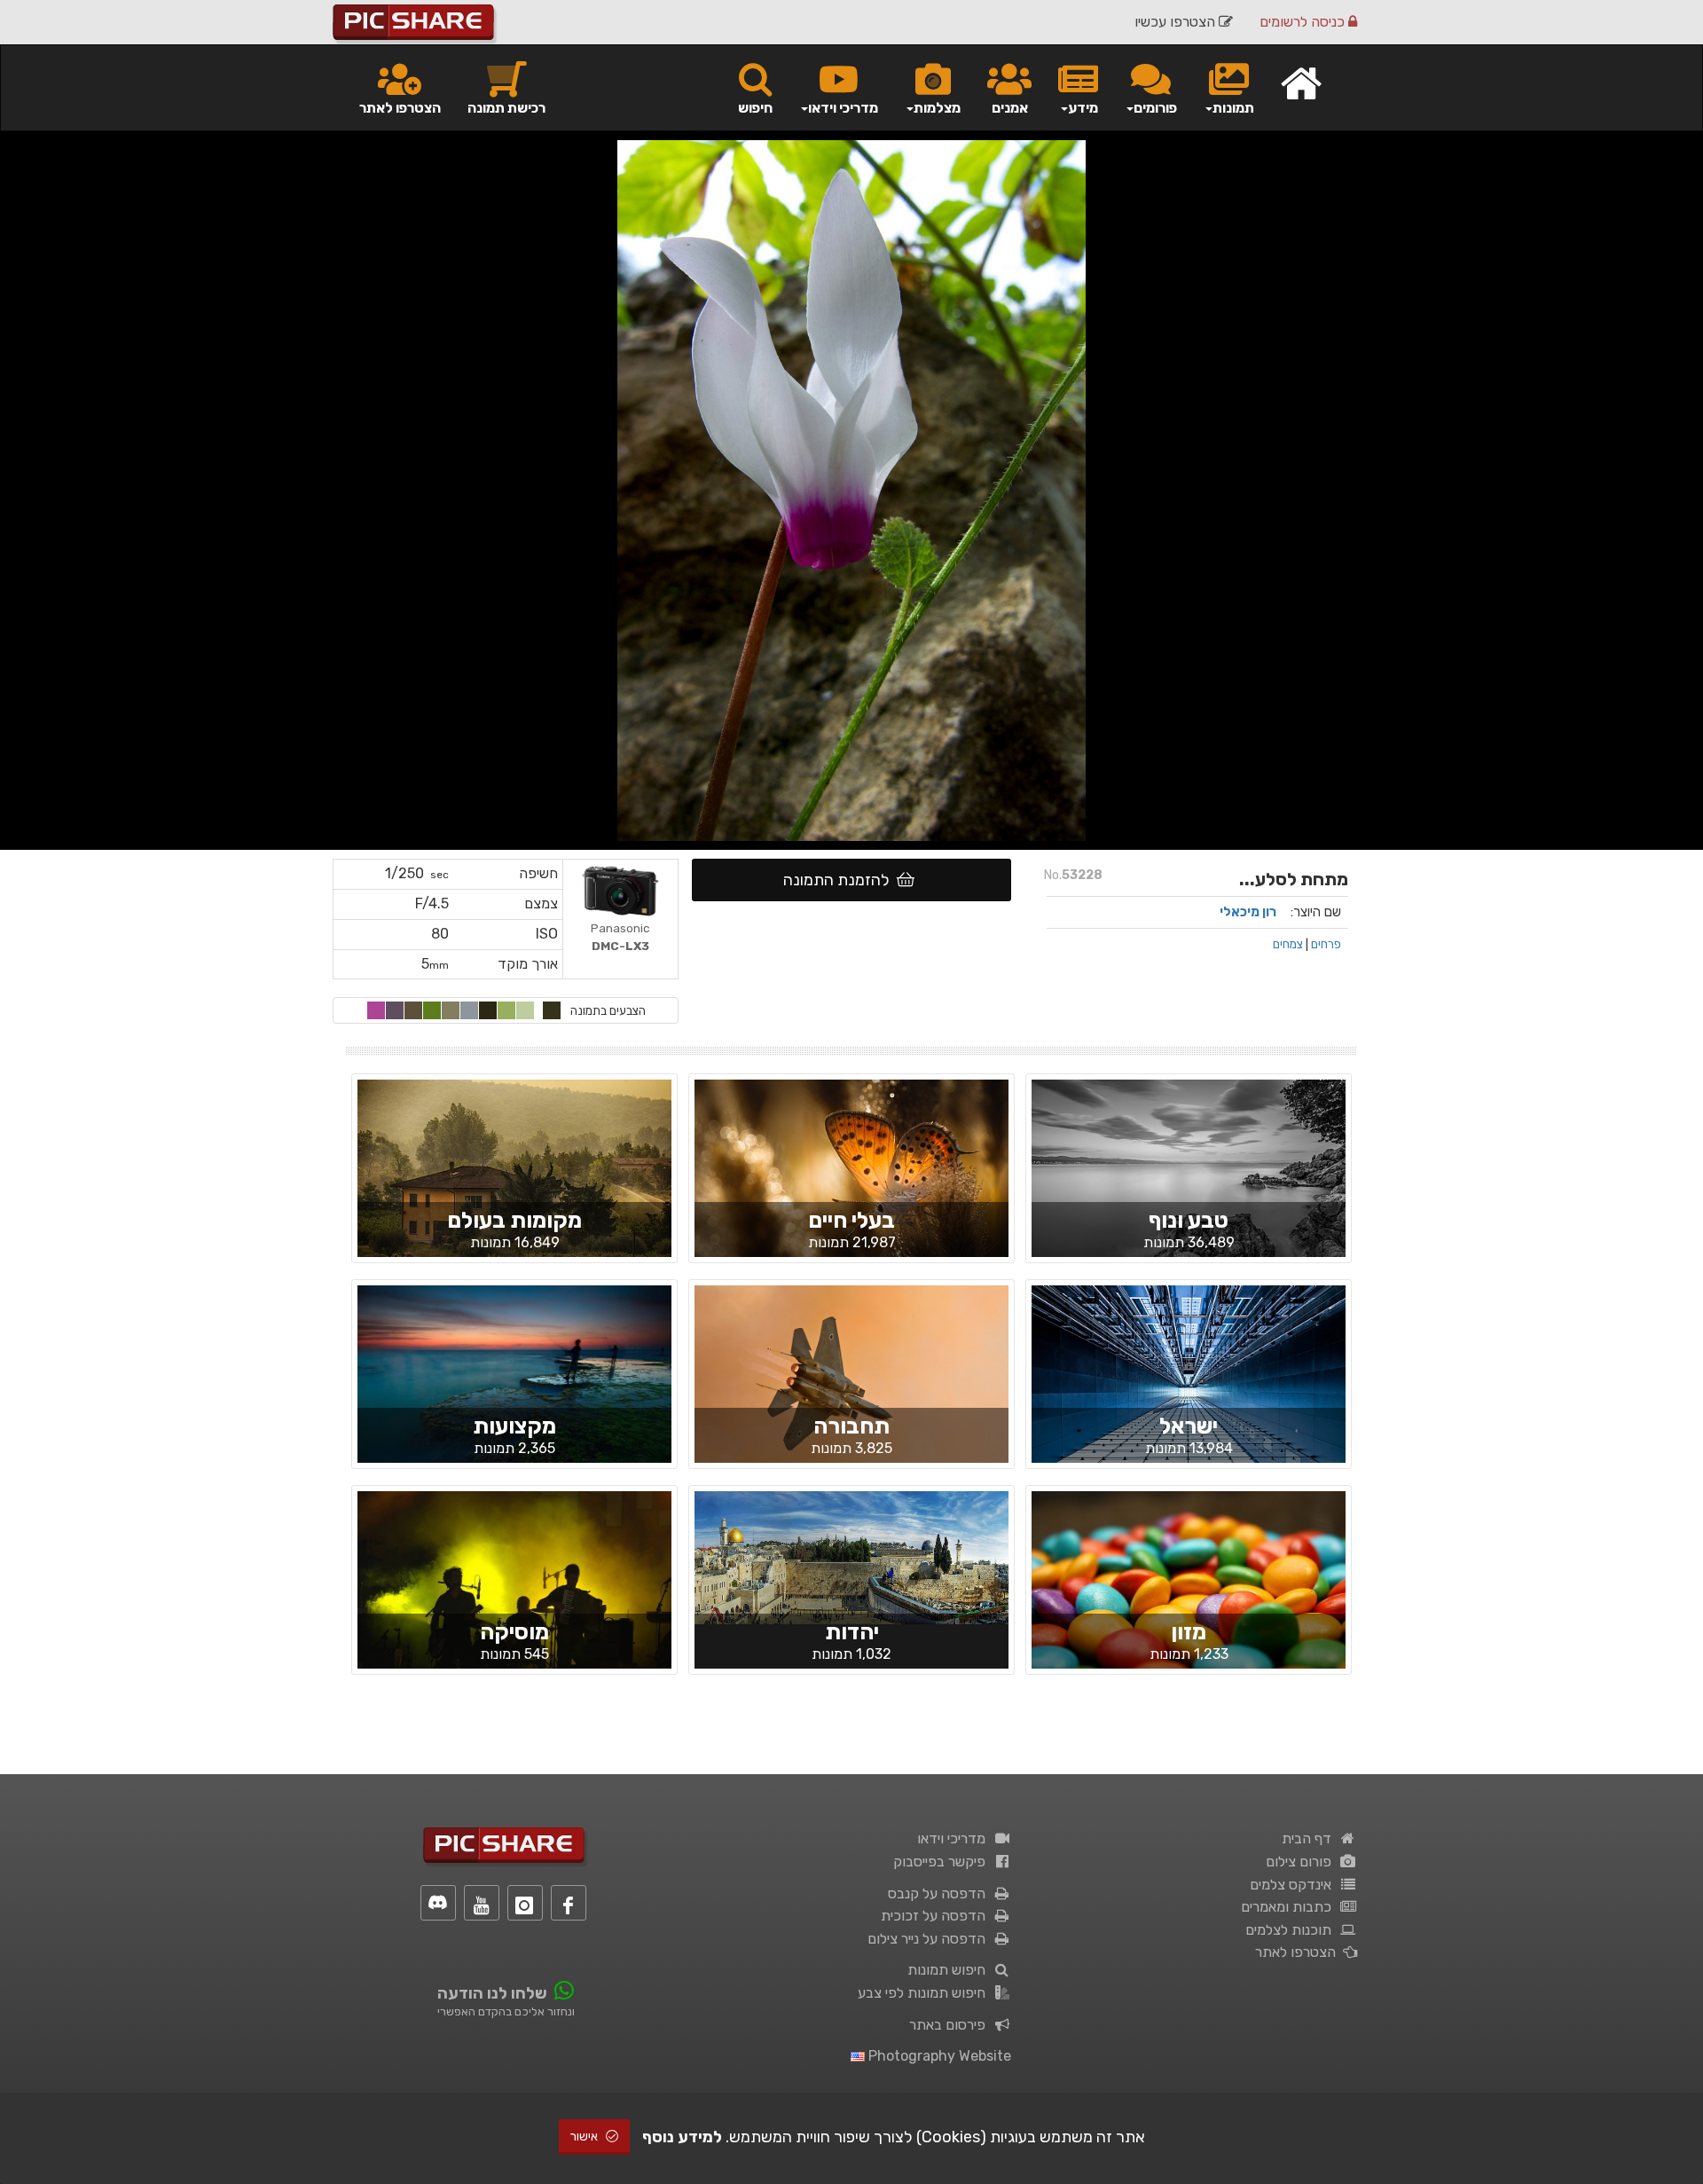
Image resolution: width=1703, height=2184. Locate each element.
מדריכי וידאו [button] (843, 108)
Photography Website (938, 2056)
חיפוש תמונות (950, 1970)
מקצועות (514, 1426)
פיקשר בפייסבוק (943, 1862)
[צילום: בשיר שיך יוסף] (851, 1183)
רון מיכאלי (1248, 912)
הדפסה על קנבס (940, 1893)
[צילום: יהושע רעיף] (1189, 1389)
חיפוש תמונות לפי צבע (925, 1993)
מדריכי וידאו (955, 1838)
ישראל (1189, 1426)
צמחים (1288, 944)
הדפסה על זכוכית (937, 1916)
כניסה (1304, 22)
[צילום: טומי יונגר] (514, 1595)
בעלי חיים (851, 1220)
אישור (585, 2137)
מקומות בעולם (514, 1220)
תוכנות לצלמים (1292, 1930)
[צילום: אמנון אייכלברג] (514, 1389)
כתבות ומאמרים (1290, 1907)
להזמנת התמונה (840, 880)
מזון (1189, 1632)
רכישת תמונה (506, 108)
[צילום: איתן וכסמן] (1189, 1595)
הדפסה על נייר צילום (930, 1939)
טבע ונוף (1189, 1220)
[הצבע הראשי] (552, 1010)
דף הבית (1310, 1838)
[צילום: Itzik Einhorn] (514, 1182)
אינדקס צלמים (1294, 1885)
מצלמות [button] (937, 108)
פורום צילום (1302, 1862)
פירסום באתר (951, 2025)
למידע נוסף (682, 2137)
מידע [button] (1083, 108)
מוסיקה (514, 1632)
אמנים (1010, 108)
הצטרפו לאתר (400, 108)
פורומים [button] (1155, 108)
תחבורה (851, 1426)
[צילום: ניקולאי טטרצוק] (1189, 1183)
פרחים (1326, 944)
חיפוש (755, 108)
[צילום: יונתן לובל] (851, 1557)
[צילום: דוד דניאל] (851, 1389)
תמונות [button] (1233, 108)
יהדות (852, 1632)
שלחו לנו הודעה (492, 1993)
